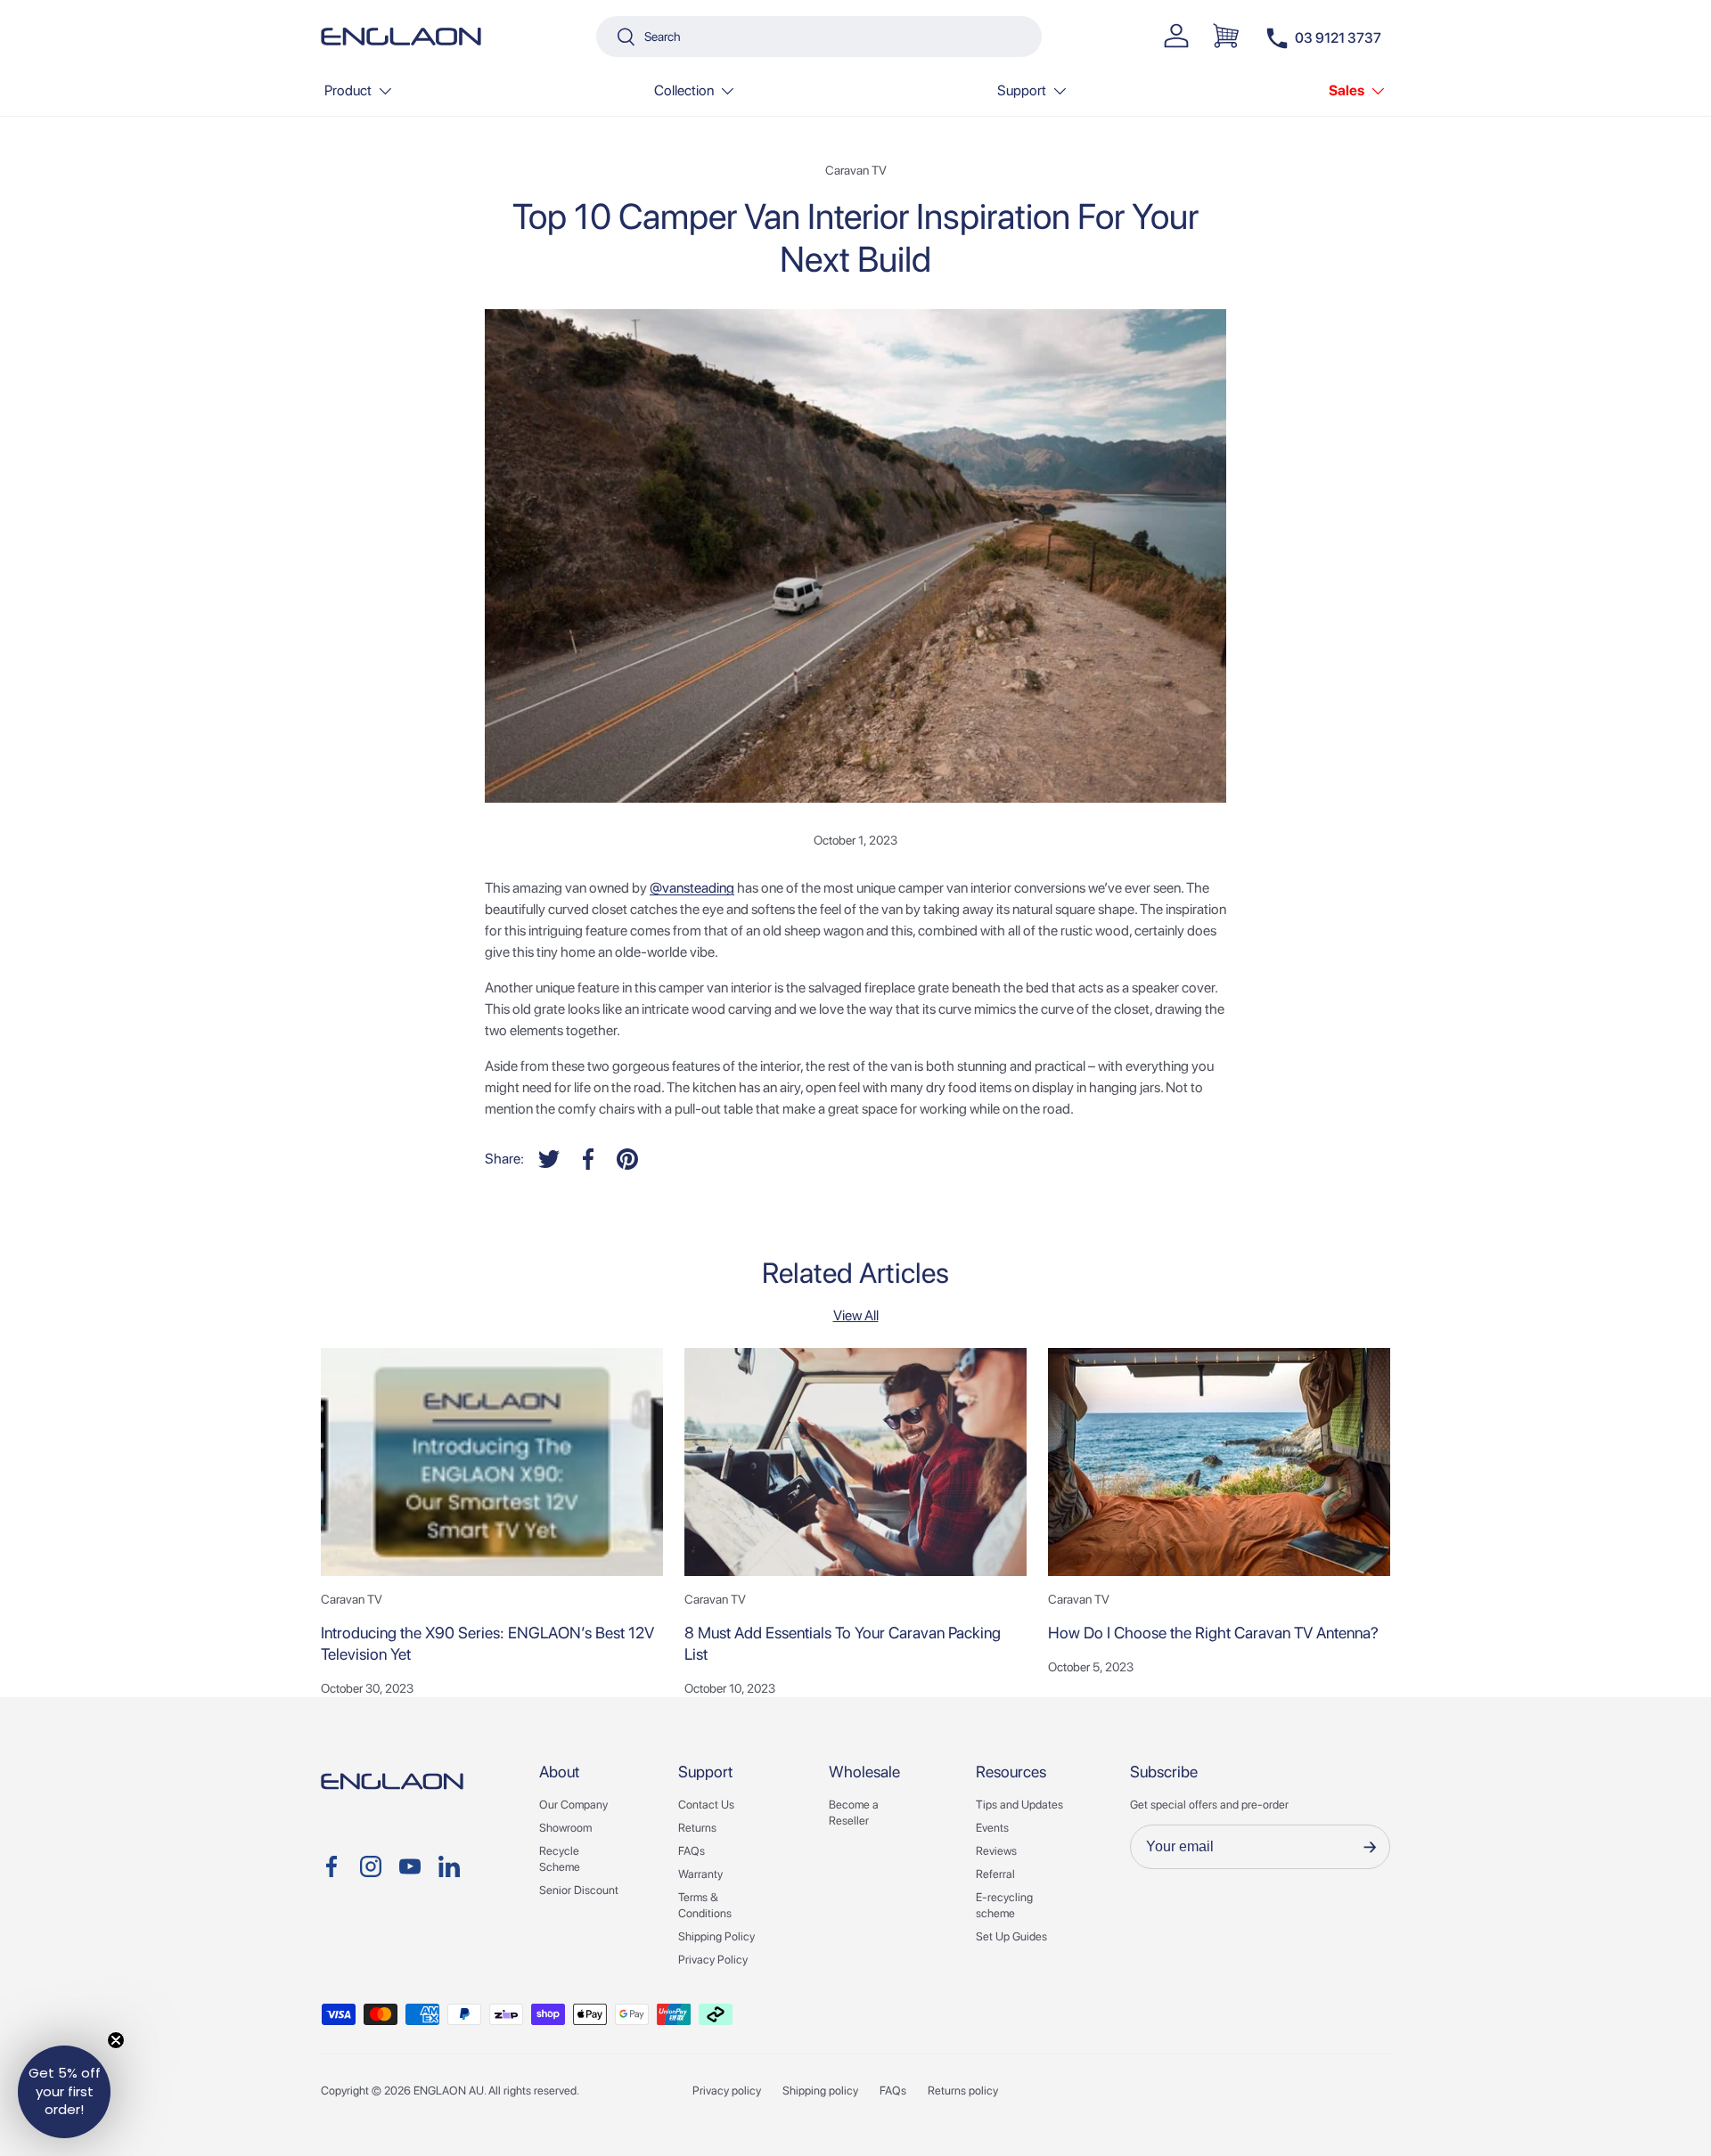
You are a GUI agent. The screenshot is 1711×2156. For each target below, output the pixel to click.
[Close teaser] (116, 2040)
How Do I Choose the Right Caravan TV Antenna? (1213, 1633)
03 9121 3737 (1338, 38)
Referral (995, 1874)
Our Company (573, 1805)
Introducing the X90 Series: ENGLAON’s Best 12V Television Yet (487, 1643)
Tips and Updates (1019, 1805)
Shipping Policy (716, 1936)
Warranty (700, 1874)
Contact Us (706, 1805)
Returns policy (963, 2091)
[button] (1226, 36)
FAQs (692, 1851)
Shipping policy (820, 2091)
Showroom (565, 1828)
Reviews (996, 1851)
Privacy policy (727, 2091)
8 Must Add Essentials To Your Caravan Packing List (843, 1643)
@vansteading (692, 888)
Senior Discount (579, 1890)
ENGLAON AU (449, 2091)
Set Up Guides (1011, 1936)
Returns (697, 1828)
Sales (1347, 90)
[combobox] (819, 37)
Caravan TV (856, 170)
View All (856, 1315)
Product (348, 90)
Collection (684, 90)
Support (1022, 90)
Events (992, 1828)
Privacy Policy (713, 1960)
